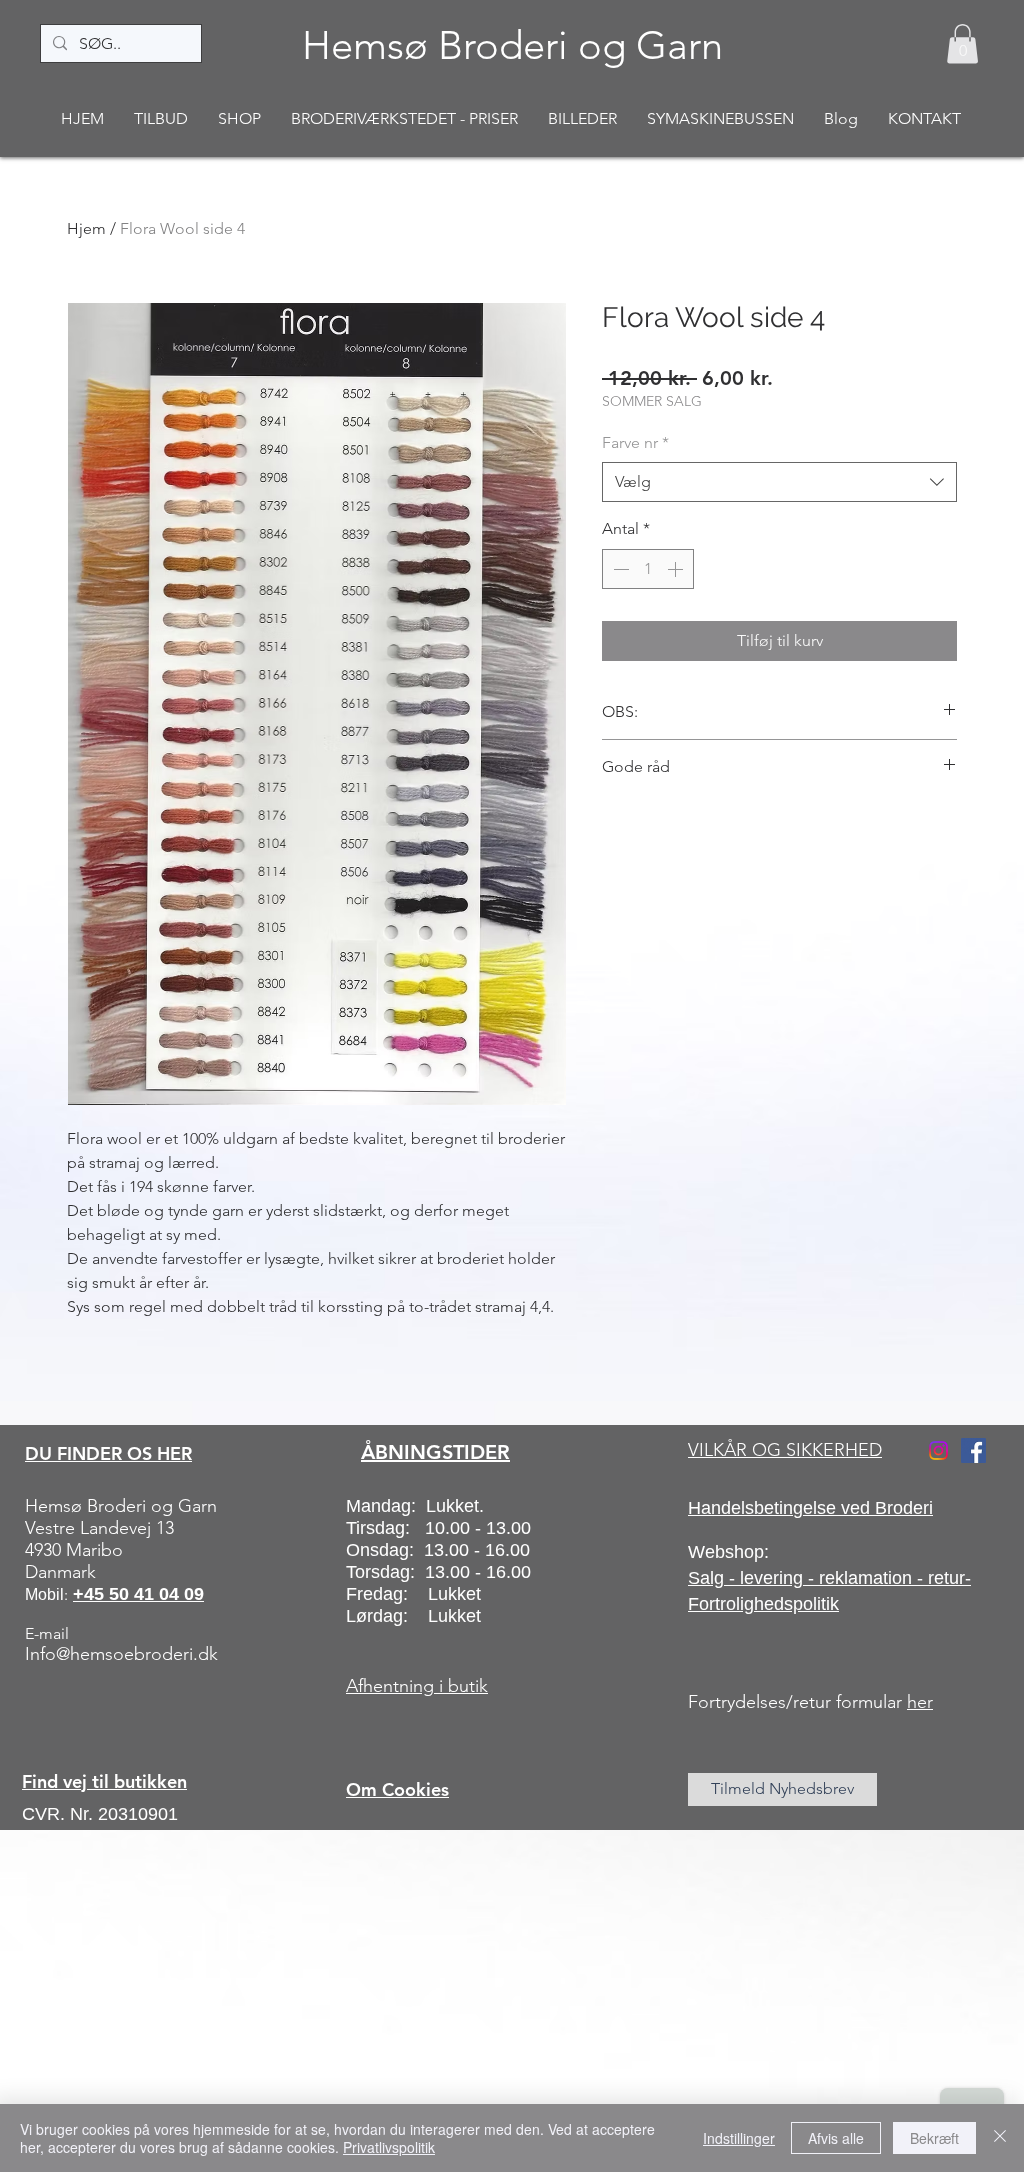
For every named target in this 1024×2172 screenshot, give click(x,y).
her (920, 1702)
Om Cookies (397, 1789)
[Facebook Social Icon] (973, 1450)
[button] (962, 43)
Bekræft (934, 2138)
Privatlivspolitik (389, 2147)
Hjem (86, 228)
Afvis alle (836, 2138)
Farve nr (635, 442)
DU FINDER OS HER (108, 1453)
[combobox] (779, 482)
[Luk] (1000, 2138)
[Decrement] (619, 569)
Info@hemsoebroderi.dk (121, 1654)
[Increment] (677, 569)
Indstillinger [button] (739, 2138)
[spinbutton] (648, 569)
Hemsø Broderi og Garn (512, 45)
